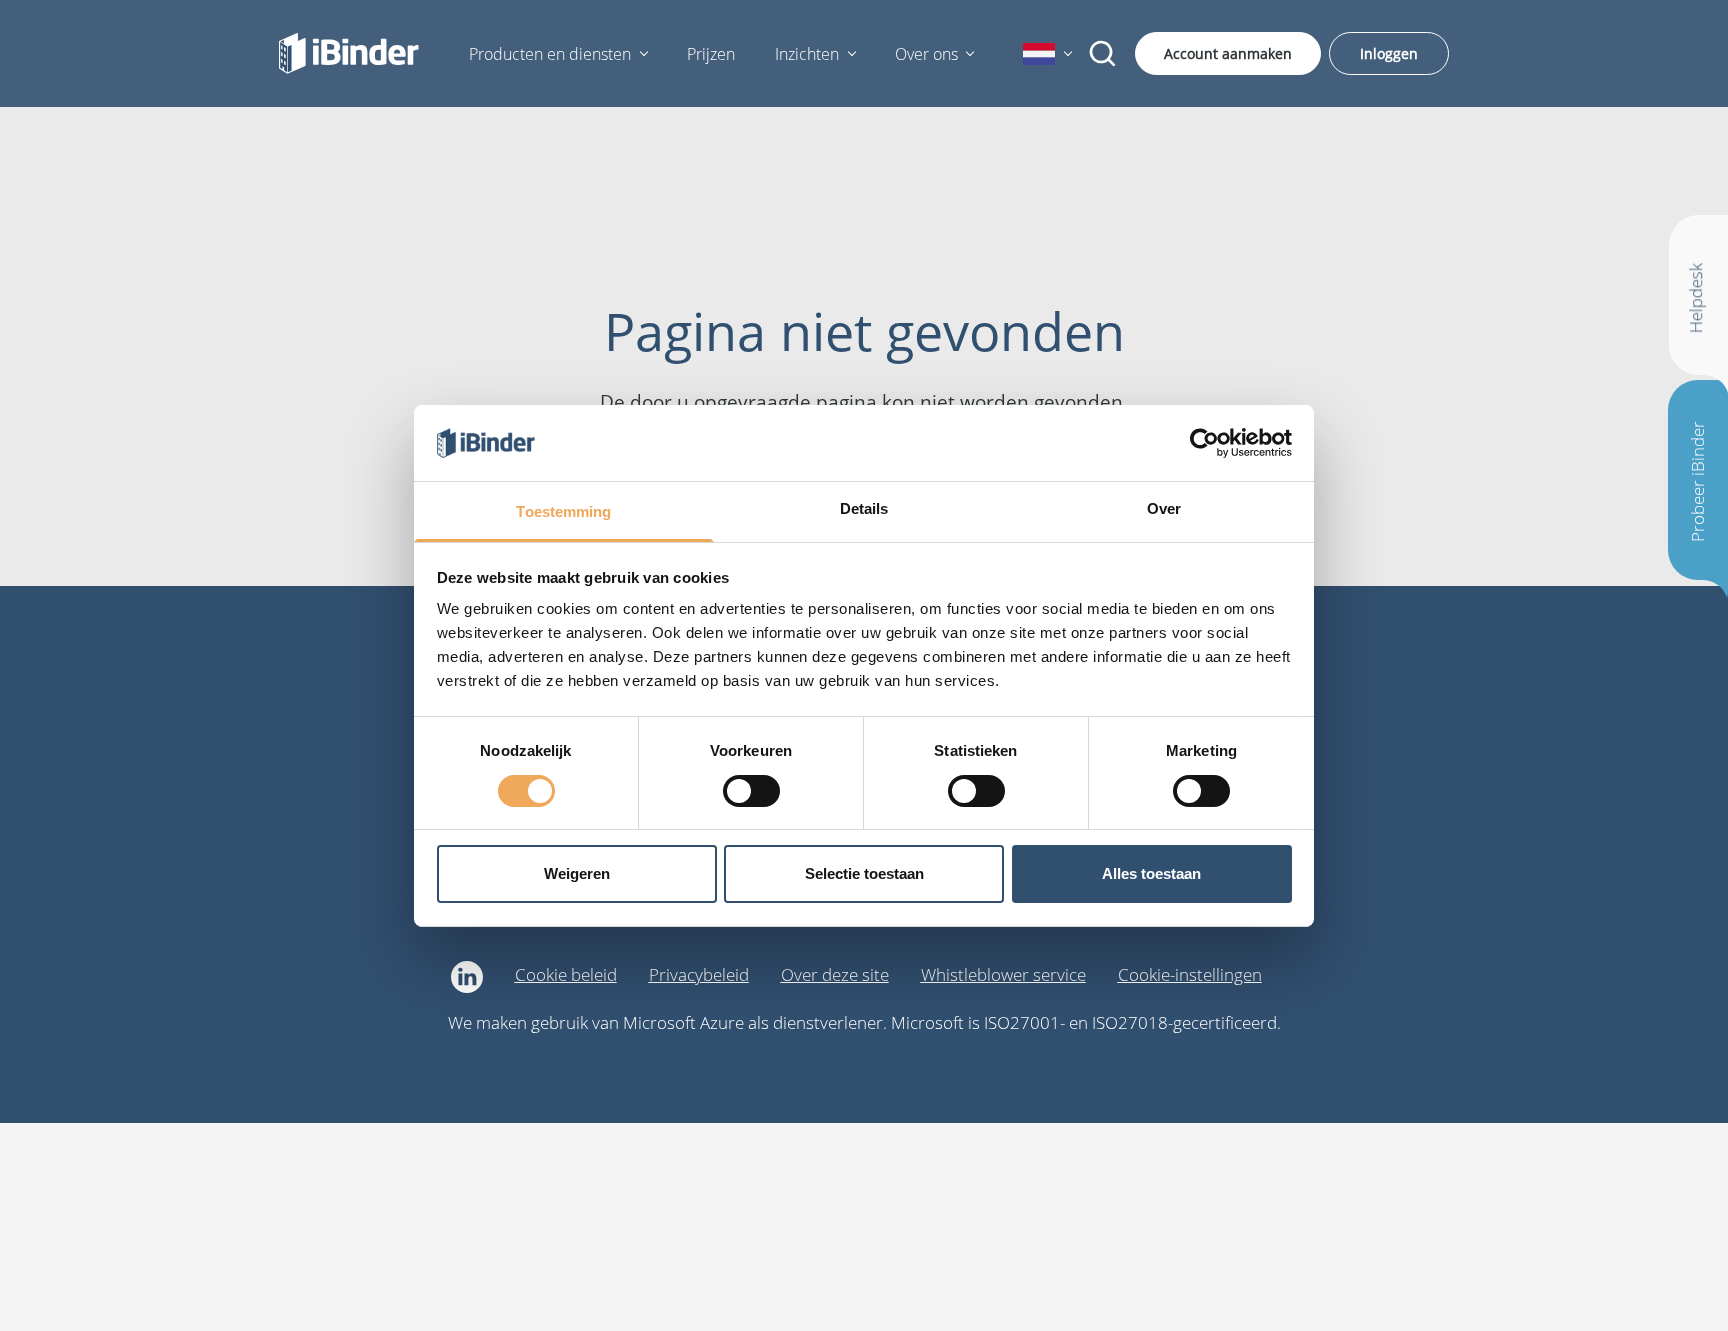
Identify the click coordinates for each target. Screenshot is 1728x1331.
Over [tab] (1164, 508)
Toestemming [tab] (563, 511)
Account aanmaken (1228, 53)
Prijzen (711, 54)
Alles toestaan (1151, 873)
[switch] (751, 791)
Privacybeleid (699, 974)
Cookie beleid (566, 974)
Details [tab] (864, 508)
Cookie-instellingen (1190, 974)
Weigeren (577, 873)
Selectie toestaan (864, 873)
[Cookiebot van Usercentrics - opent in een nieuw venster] (1204, 443)
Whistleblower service (1003, 974)
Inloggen (1389, 53)
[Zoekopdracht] (1103, 54)
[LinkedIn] (467, 977)
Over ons (926, 54)
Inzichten (807, 54)
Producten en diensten (550, 54)
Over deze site (835, 974)
